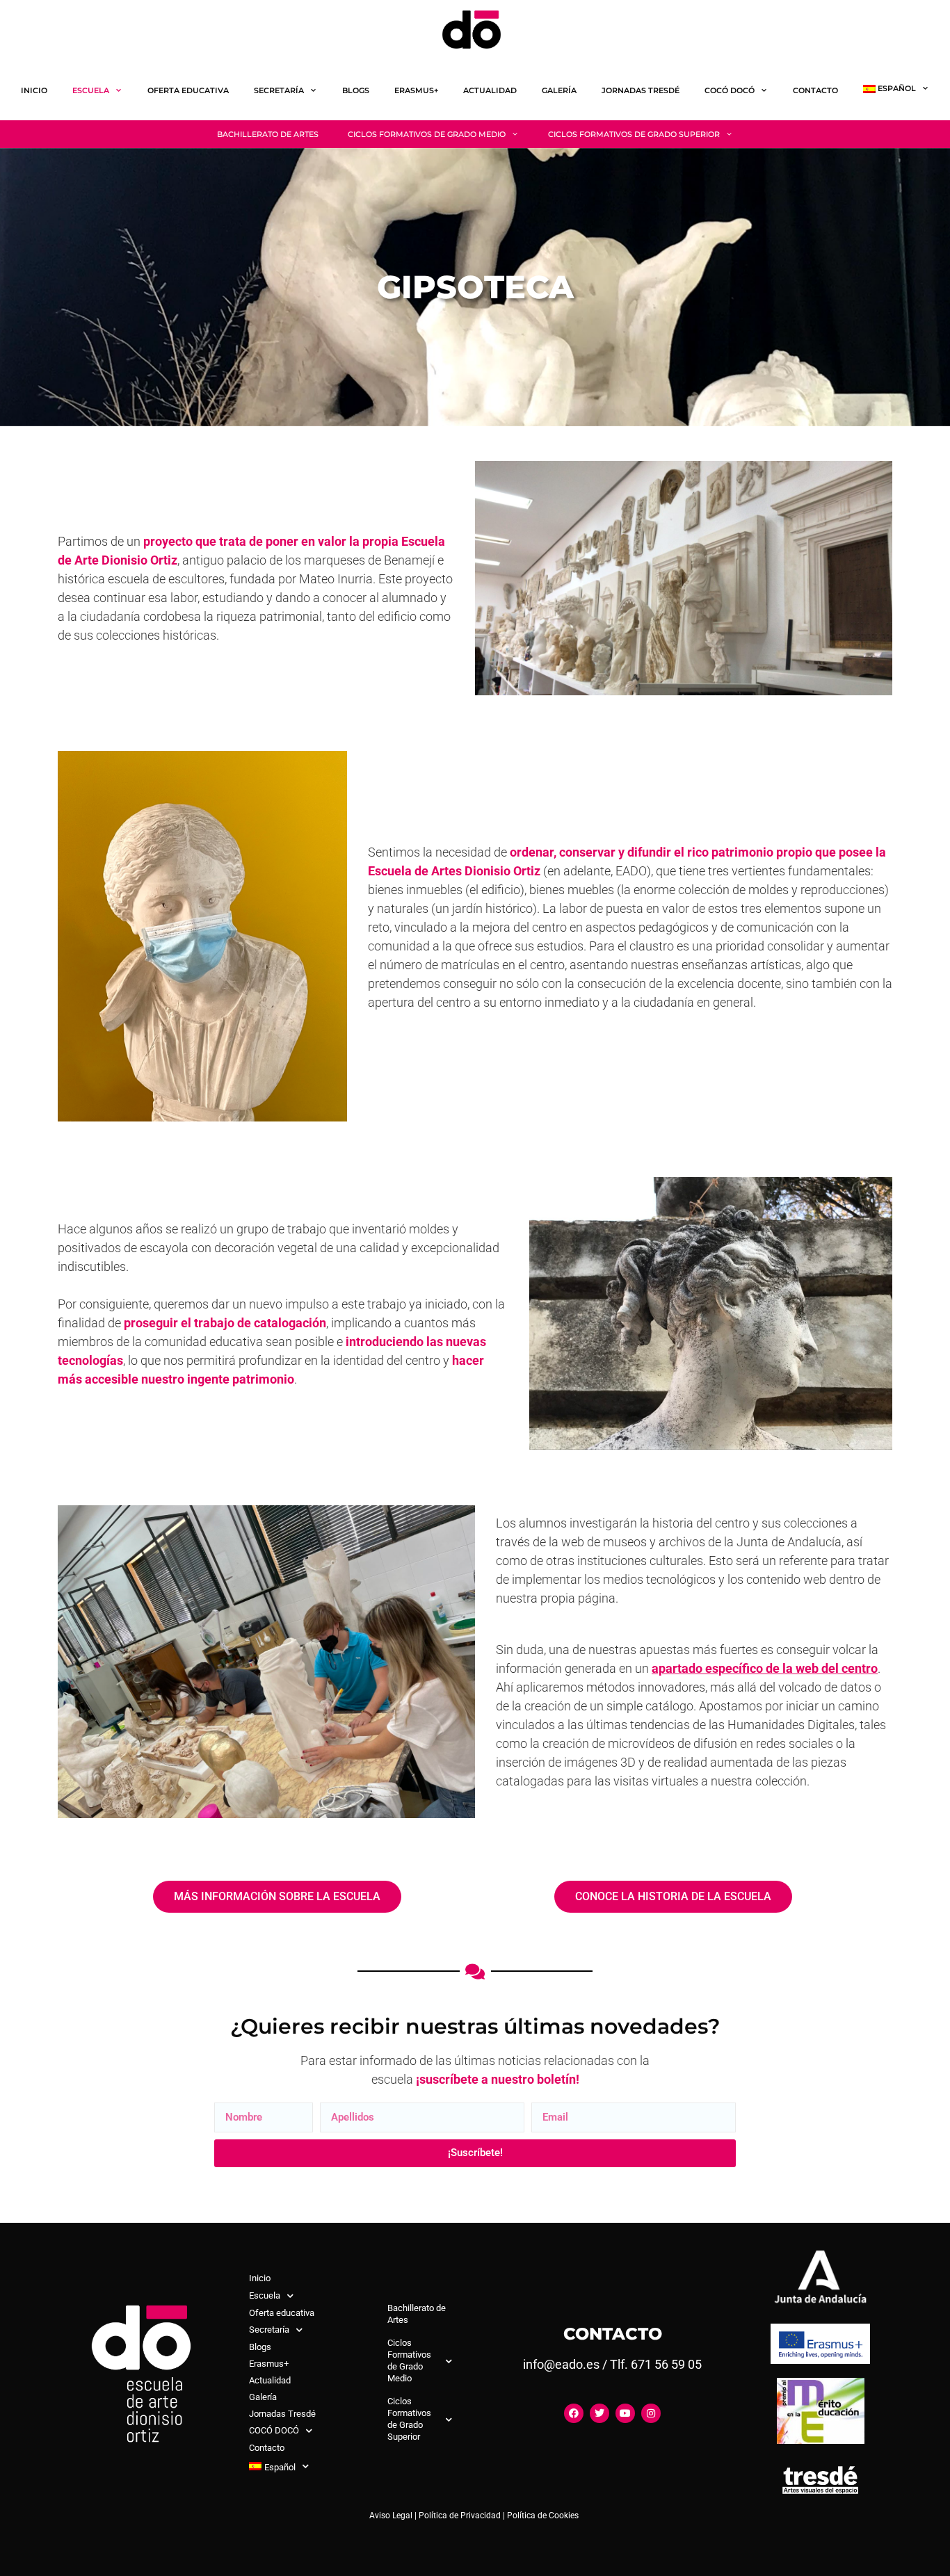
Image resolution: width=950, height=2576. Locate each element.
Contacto (815, 90)
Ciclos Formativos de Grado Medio (427, 134)
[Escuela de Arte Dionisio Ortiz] (475, 30)
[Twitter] (599, 2413)
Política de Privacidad (460, 2516)
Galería (559, 90)
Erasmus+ (416, 90)
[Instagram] (651, 2413)
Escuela (91, 90)
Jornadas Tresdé (641, 90)
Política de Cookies (543, 2516)
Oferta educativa (188, 90)
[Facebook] (574, 2413)
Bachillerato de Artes (268, 134)
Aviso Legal (391, 2516)
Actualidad (490, 90)
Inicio (34, 90)
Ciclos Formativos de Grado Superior (634, 134)
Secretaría (279, 90)
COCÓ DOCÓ (730, 90)
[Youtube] (625, 2413)
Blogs (356, 90)
